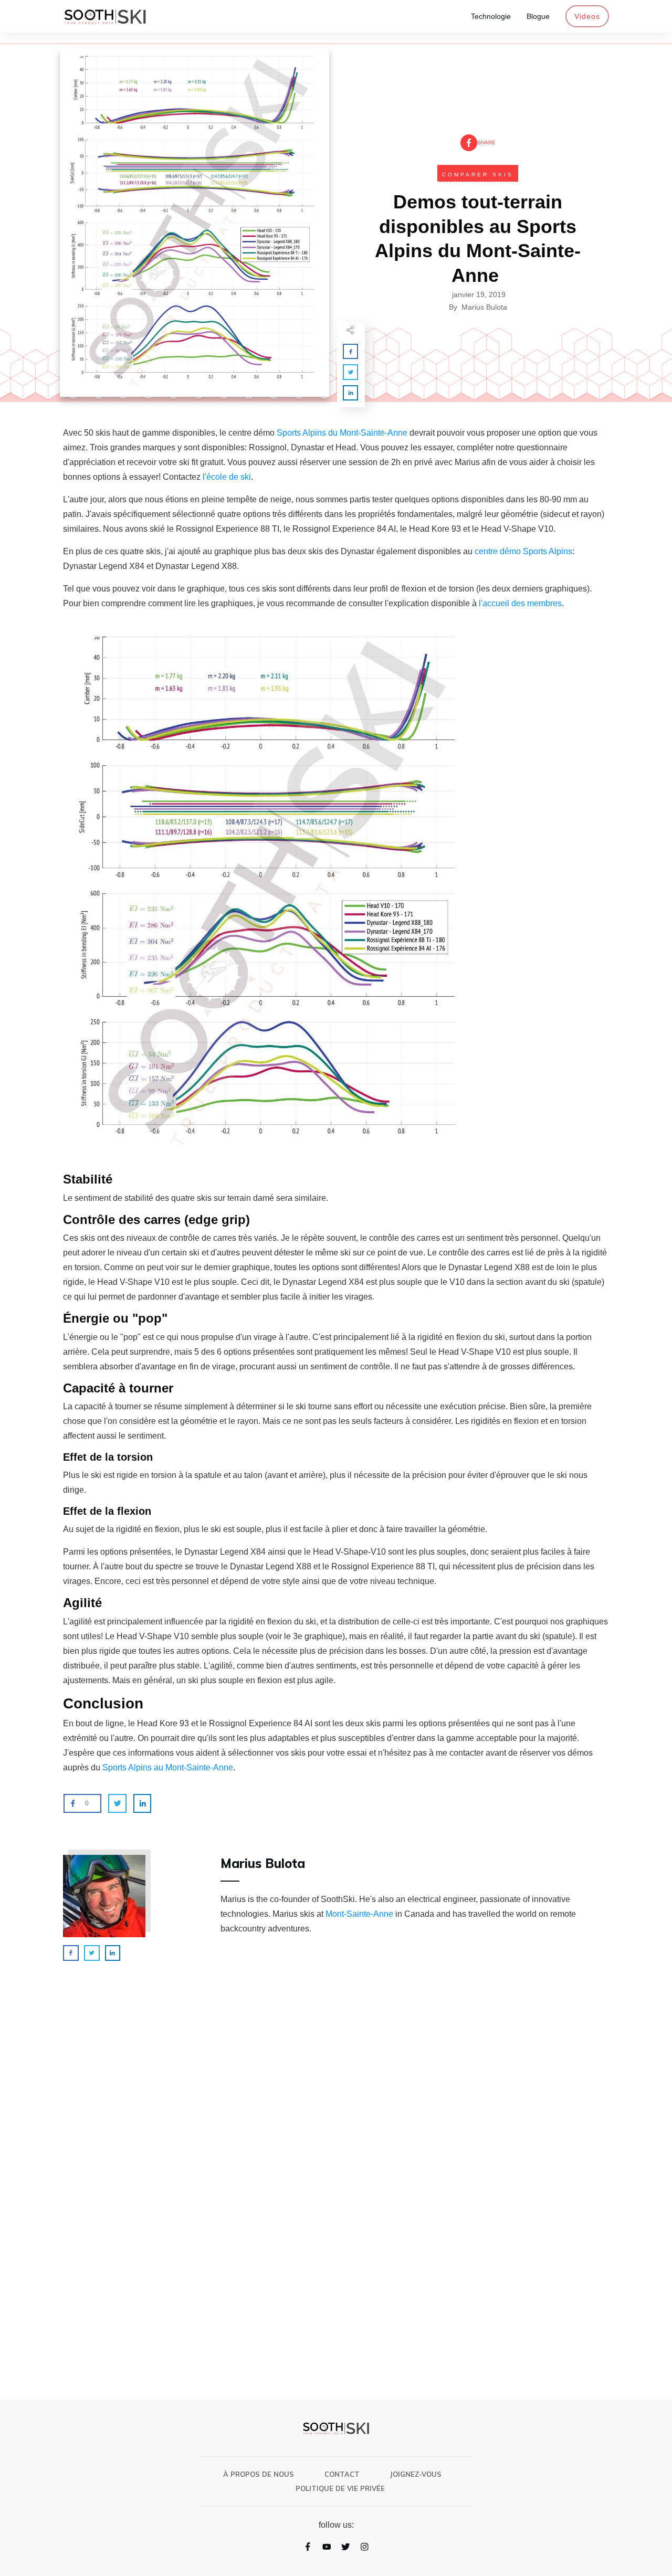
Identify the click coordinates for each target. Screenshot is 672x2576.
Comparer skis (478, 175)
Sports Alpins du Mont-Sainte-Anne (342, 433)
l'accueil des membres (520, 603)
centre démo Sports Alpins (523, 551)
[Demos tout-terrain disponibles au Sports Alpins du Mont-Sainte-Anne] (195, 223)
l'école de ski (226, 477)
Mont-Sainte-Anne (359, 1914)
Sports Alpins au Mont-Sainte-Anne (168, 1767)
